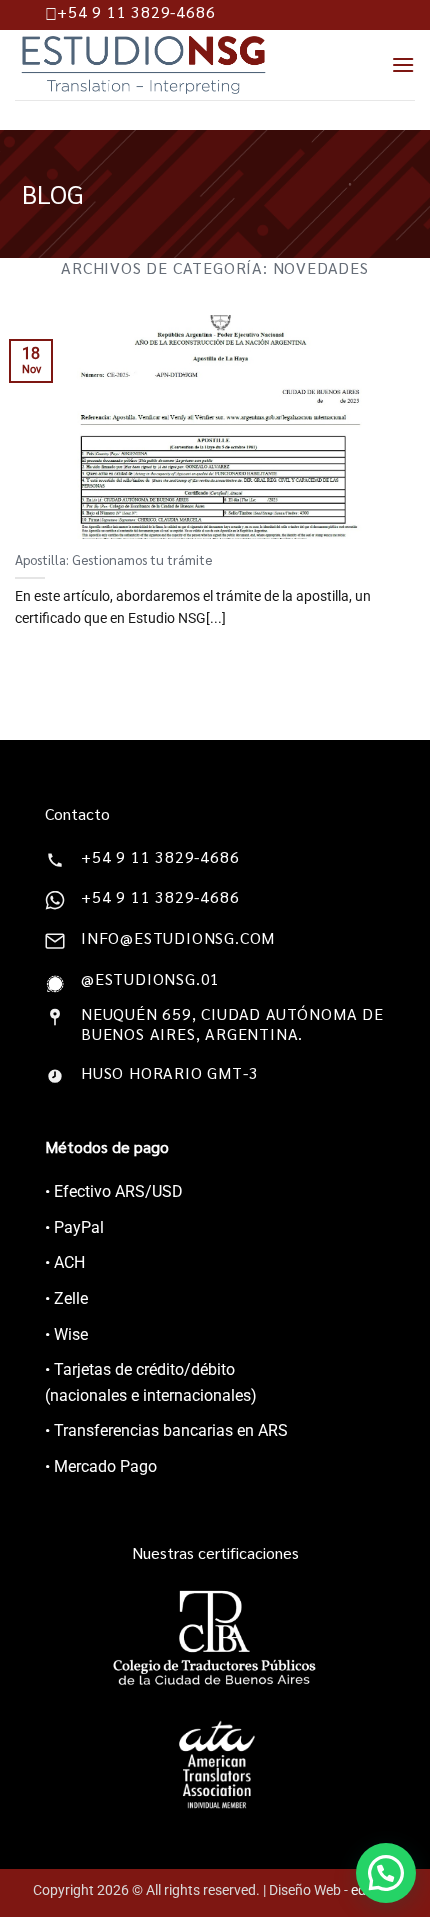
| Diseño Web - (330, 1890)
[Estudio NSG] (172, 65)
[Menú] (403, 64)
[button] (386, 1873)
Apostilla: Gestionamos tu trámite (113, 559)
